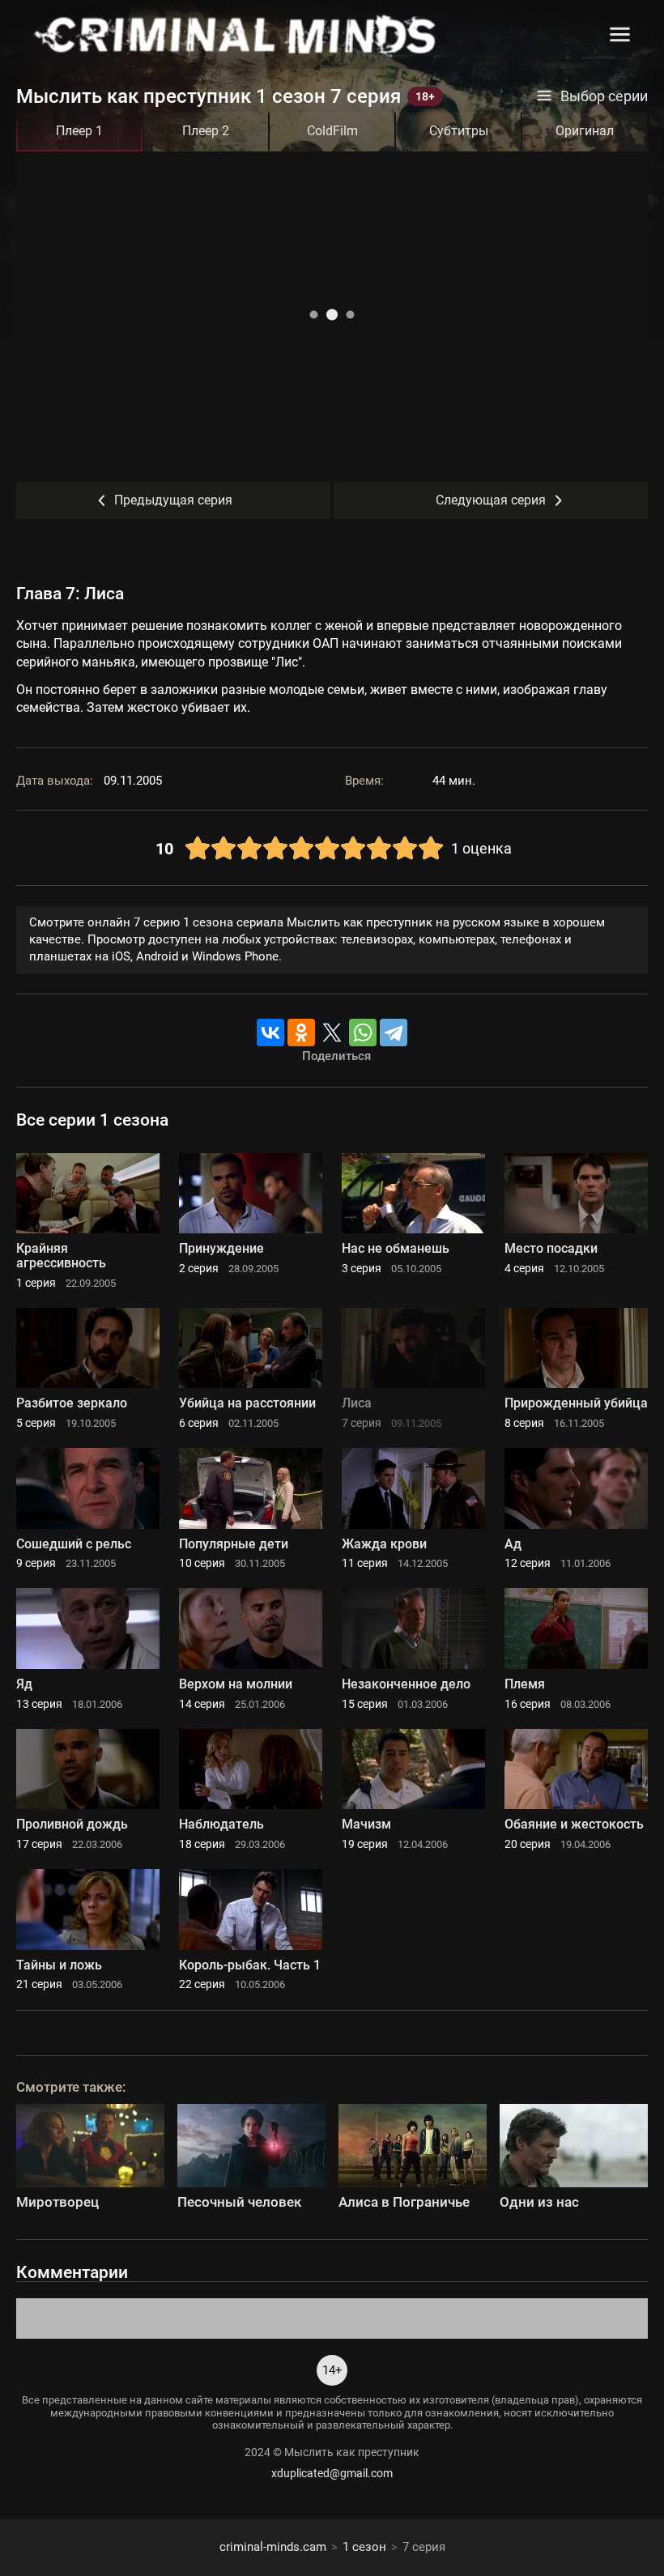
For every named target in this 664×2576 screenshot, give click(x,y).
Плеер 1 (79, 131)
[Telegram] (394, 1033)
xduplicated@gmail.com (332, 2473)
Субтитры (459, 131)
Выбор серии (604, 96)
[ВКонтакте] (270, 1033)
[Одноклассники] (301, 1033)
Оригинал (585, 131)
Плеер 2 (206, 131)
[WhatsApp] (363, 1033)
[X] (332, 1033)
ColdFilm (332, 131)
